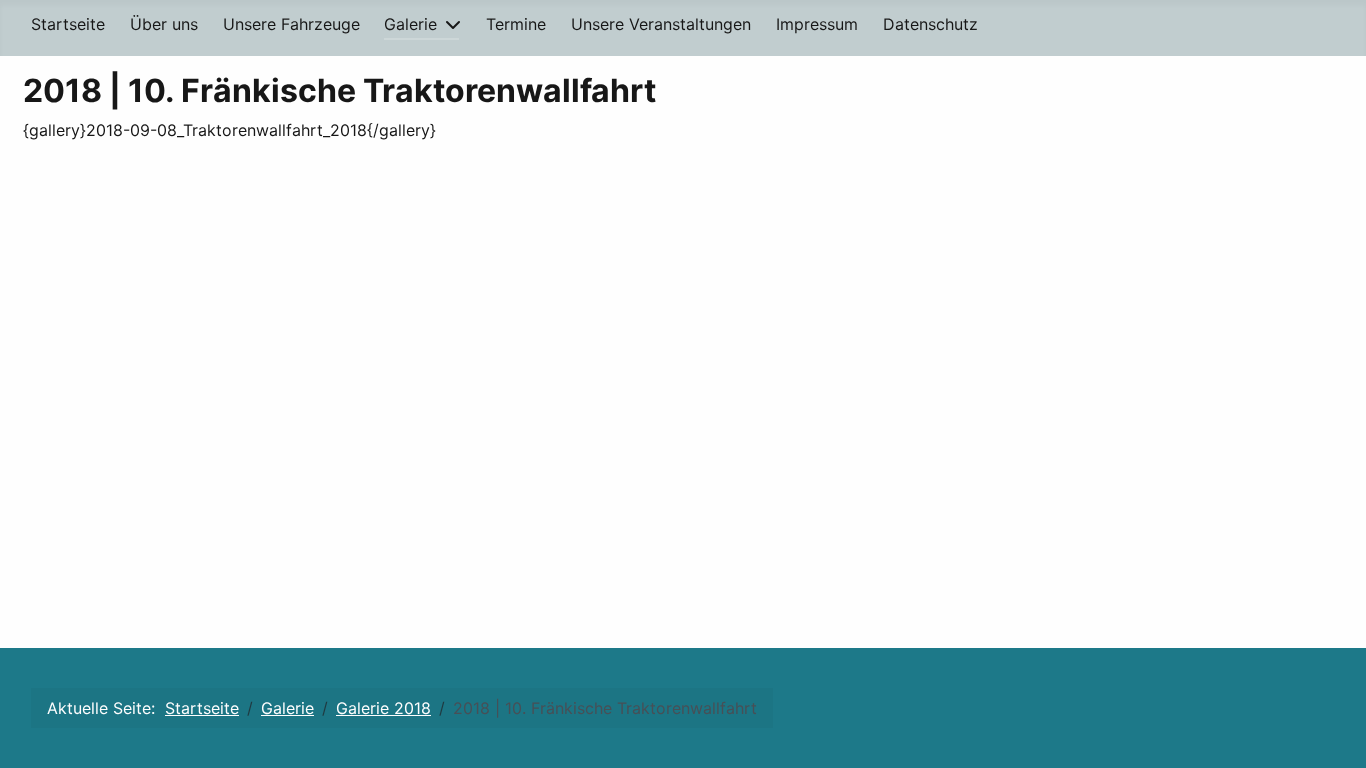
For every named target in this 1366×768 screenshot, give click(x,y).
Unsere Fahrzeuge (291, 24)
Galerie (410, 24)
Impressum (817, 24)
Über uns (164, 24)
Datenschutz (930, 24)
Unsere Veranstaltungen (661, 24)
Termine (516, 24)
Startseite (68, 24)
